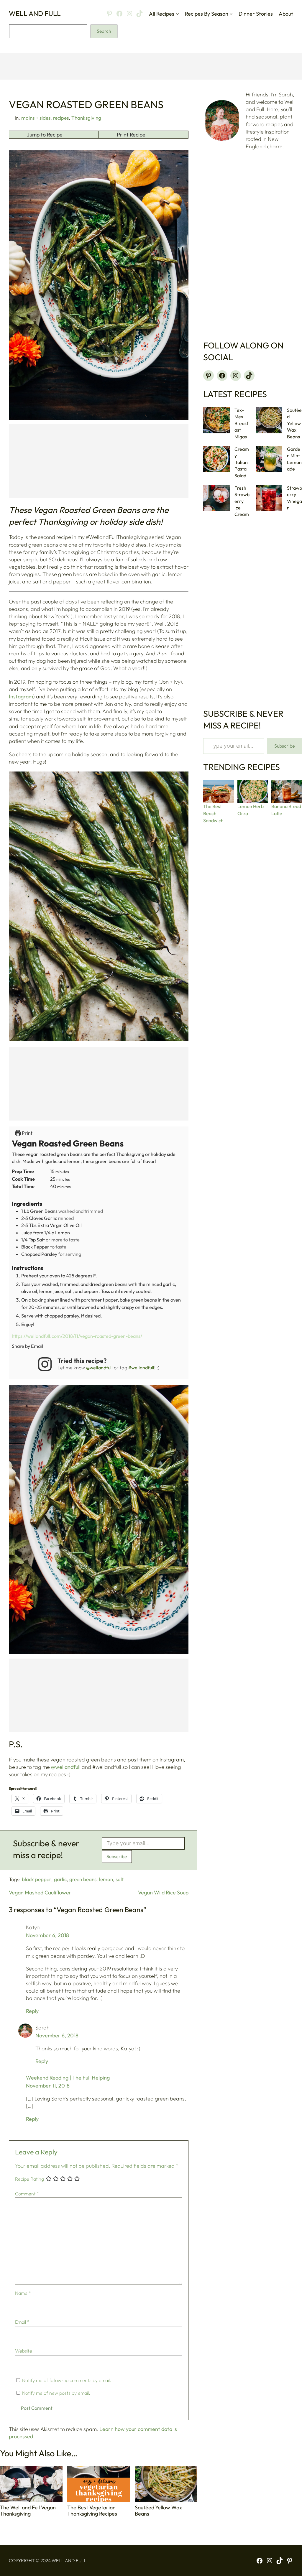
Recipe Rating (29, 2179)
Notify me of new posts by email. (56, 2393)
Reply (32, 2011)
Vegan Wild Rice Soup (163, 1892)
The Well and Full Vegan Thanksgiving (28, 2511)
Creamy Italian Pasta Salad (242, 462)
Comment (27, 2194)
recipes (61, 118)
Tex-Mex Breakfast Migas (241, 423)
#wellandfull (141, 1368)
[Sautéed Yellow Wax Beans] (269, 420)
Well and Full (35, 13)
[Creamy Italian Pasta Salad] (216, 459)
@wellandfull (99, 1368)
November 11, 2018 (48, 2086)
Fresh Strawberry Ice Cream (242, 501)
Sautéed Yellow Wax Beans (158, 2511)
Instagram (21, 696)
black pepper (37, 1879)
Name (23, 2293)
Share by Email (27, 1346)
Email (22, 2322)
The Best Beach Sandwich (213, 813)
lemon (106, 1879)
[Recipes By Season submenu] (231, 14)
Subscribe (117, 1856)
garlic (60, 1879)
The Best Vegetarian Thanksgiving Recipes (92, 2511)
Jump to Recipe (45, 135)
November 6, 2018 (47, 1935)
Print (27, 1133)
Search (104, 31)
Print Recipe (131, 135)
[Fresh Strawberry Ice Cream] (216, 498)
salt (120, 1879)
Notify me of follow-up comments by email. (67, 2380)
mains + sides (36, 118)
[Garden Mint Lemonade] (269, 459)
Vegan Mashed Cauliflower (40, 1892)
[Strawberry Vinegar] (269, 498)
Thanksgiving (86, 118)
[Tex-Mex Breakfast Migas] (216, 420)
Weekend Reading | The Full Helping (68, 2078)
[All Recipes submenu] (177, 14)
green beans (83, 1879)
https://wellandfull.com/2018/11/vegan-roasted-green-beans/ (77, 1336)
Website (24, 2351)
